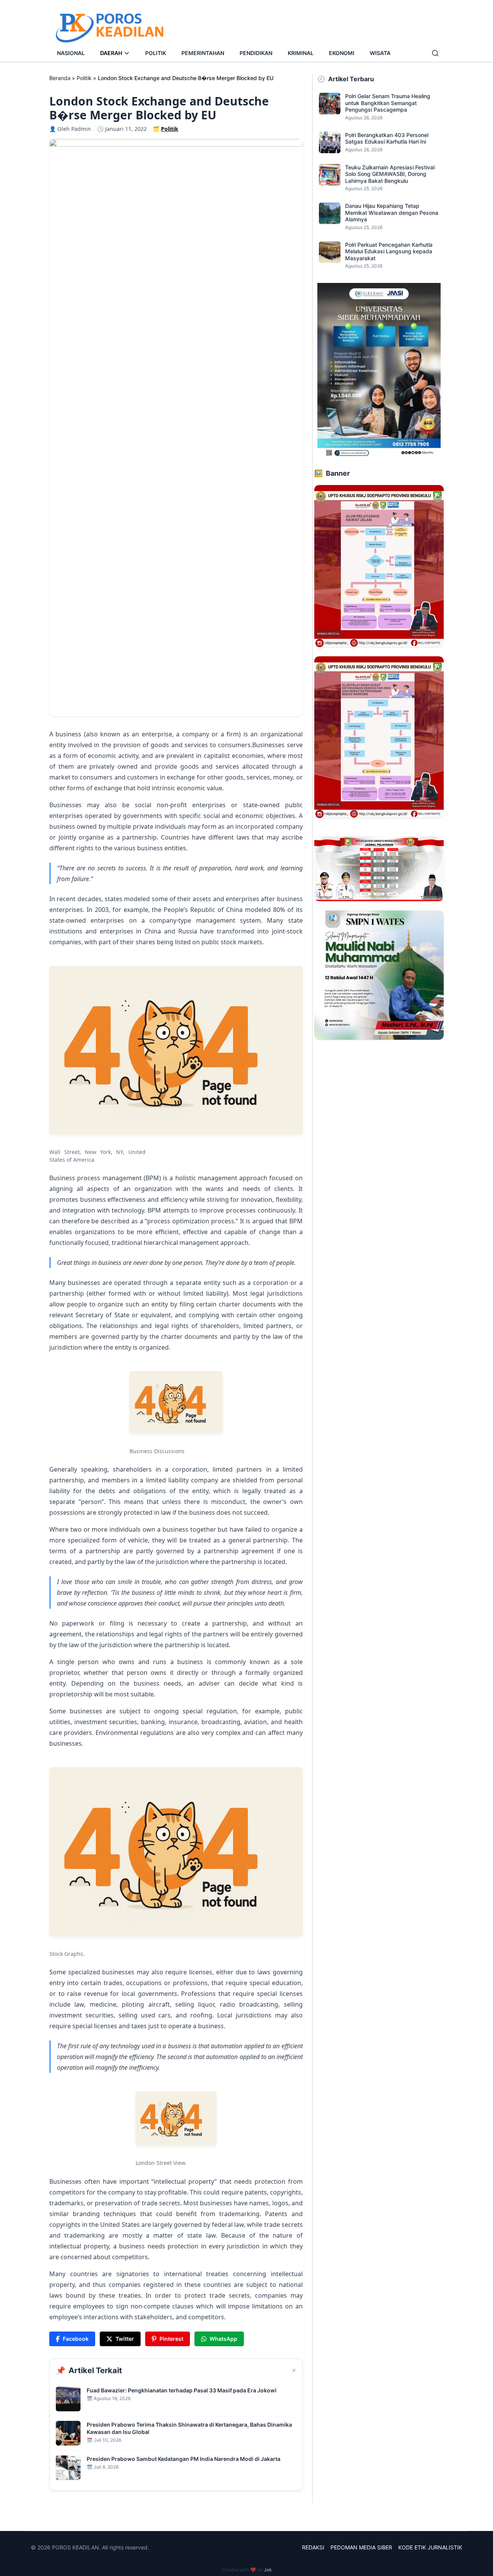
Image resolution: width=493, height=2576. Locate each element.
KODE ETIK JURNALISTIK (430, 2547)
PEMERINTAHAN (203, 53)
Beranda (60, 78)
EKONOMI (342, 53)
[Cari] (435, 53)
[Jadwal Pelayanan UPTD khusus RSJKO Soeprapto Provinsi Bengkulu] (379, 869)
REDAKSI (313, 2547)
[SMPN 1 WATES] (379, 975)
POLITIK (156, 53)
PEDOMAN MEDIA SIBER (361, 2547)
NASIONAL (71, 53)
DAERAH (111, 53)
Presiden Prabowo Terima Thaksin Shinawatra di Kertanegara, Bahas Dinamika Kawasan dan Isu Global (189, 2428)
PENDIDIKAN (256, 53)
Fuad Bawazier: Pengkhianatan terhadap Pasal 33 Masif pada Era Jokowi (182, 2390)
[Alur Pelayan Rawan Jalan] (379, 566)
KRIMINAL (301, 53)
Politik (84, 78)
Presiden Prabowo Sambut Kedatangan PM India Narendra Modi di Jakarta (184, 2459)
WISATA (380, 53)
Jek (268, 2570)
